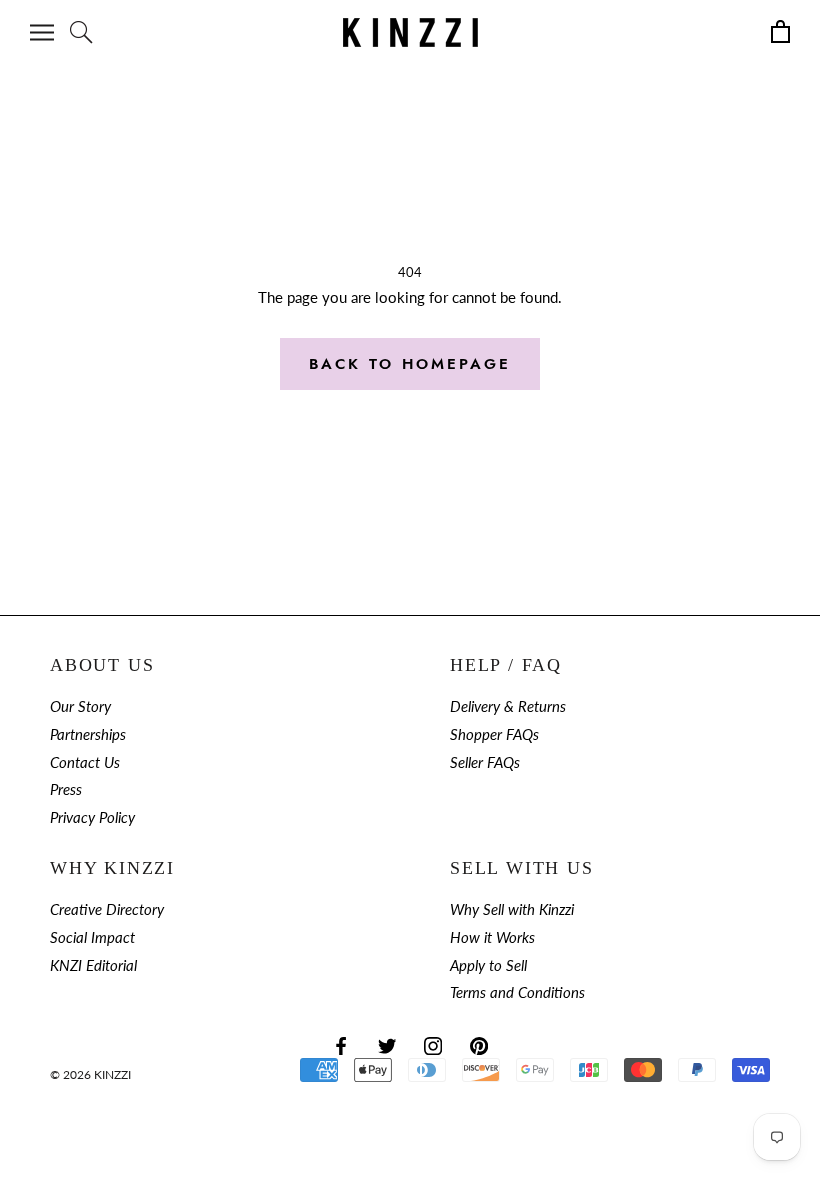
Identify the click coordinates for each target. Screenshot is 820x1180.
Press (66, 789)
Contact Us (85, 762)
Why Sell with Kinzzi (512, 909)
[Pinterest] (479, 1044)
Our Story (80, 706)
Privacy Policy (92, 817)
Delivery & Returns (508, 706)
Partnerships (88, 734)
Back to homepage (410, 364)
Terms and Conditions (517, 992)
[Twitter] (387, 1044)
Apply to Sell (488, 965)
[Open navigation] (42, 32)
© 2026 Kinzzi (90, 1074)
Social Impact (92, 937)
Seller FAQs (485, 762)
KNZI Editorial (93, 965)
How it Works (492, 937)
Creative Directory (107, 909)
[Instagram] (433, 1044)
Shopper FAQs (494, 734)
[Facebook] (341, 1044)
